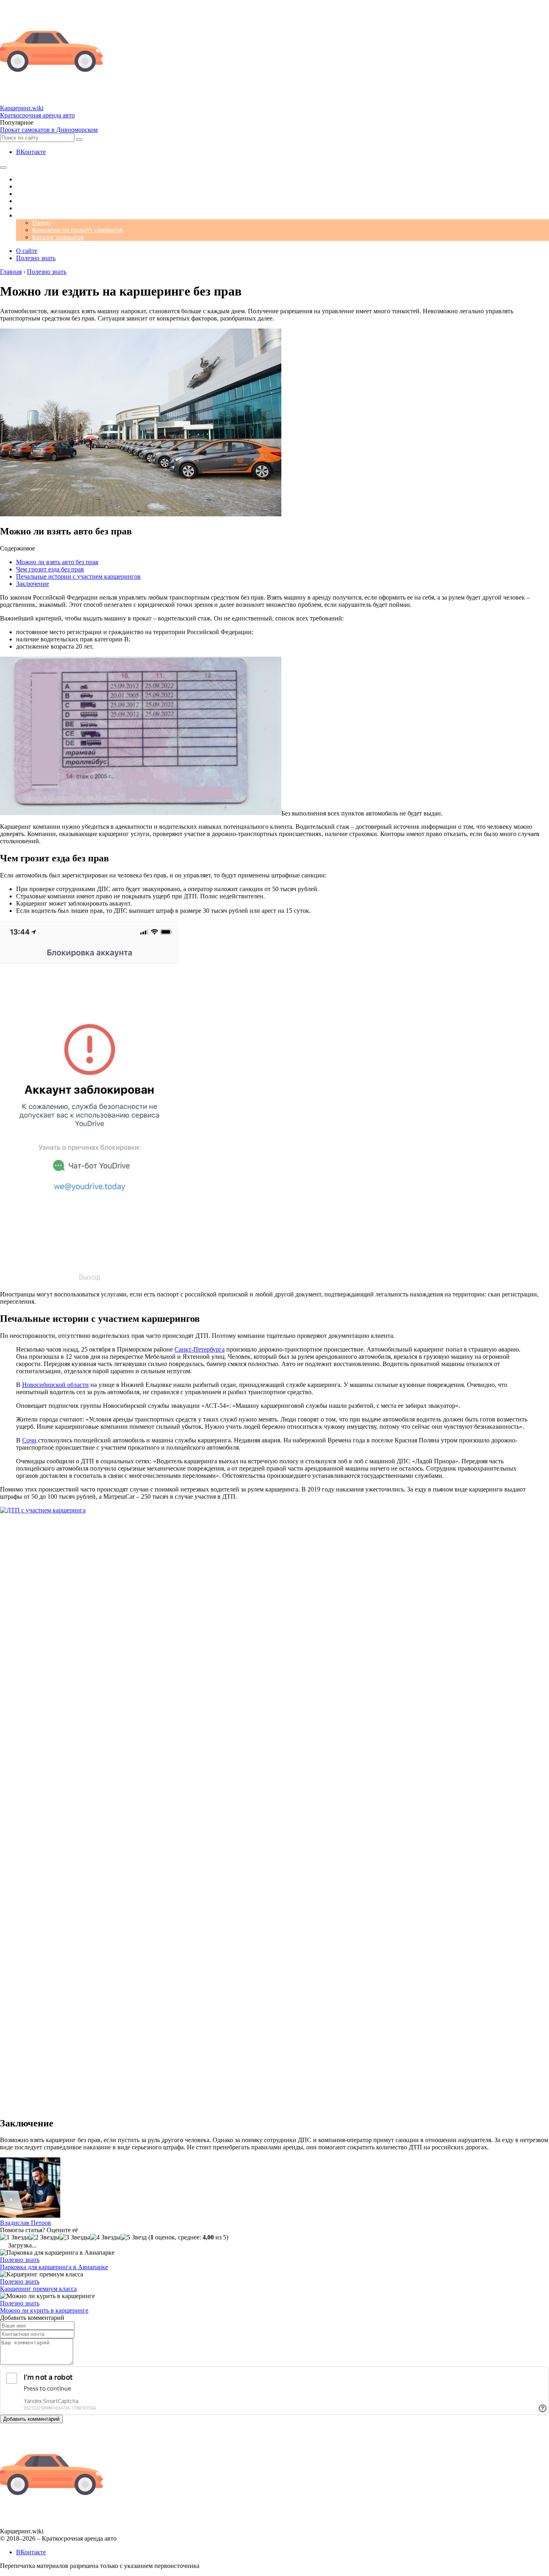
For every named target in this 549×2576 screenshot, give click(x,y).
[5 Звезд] (134, 2237)
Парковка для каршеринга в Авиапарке (54, 2267)
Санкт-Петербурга (200, 1349)
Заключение (33, 584)
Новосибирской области (55, 1385)
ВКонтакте (31, 152)
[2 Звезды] (44, 2237)
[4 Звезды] (105, 2237)
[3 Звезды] (75, 2237)
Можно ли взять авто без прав (57, 562)
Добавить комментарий (31, 2419)
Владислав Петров (26, 2223)
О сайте (27, 251)
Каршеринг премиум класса (38, 2289)
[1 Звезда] (14, 2237)
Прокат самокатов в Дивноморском (49, 130)
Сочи (29, 1440)
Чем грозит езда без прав (50, 569)
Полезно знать (36, 258)
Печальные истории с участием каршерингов (78, 576)
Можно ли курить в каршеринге (44, 2310)
